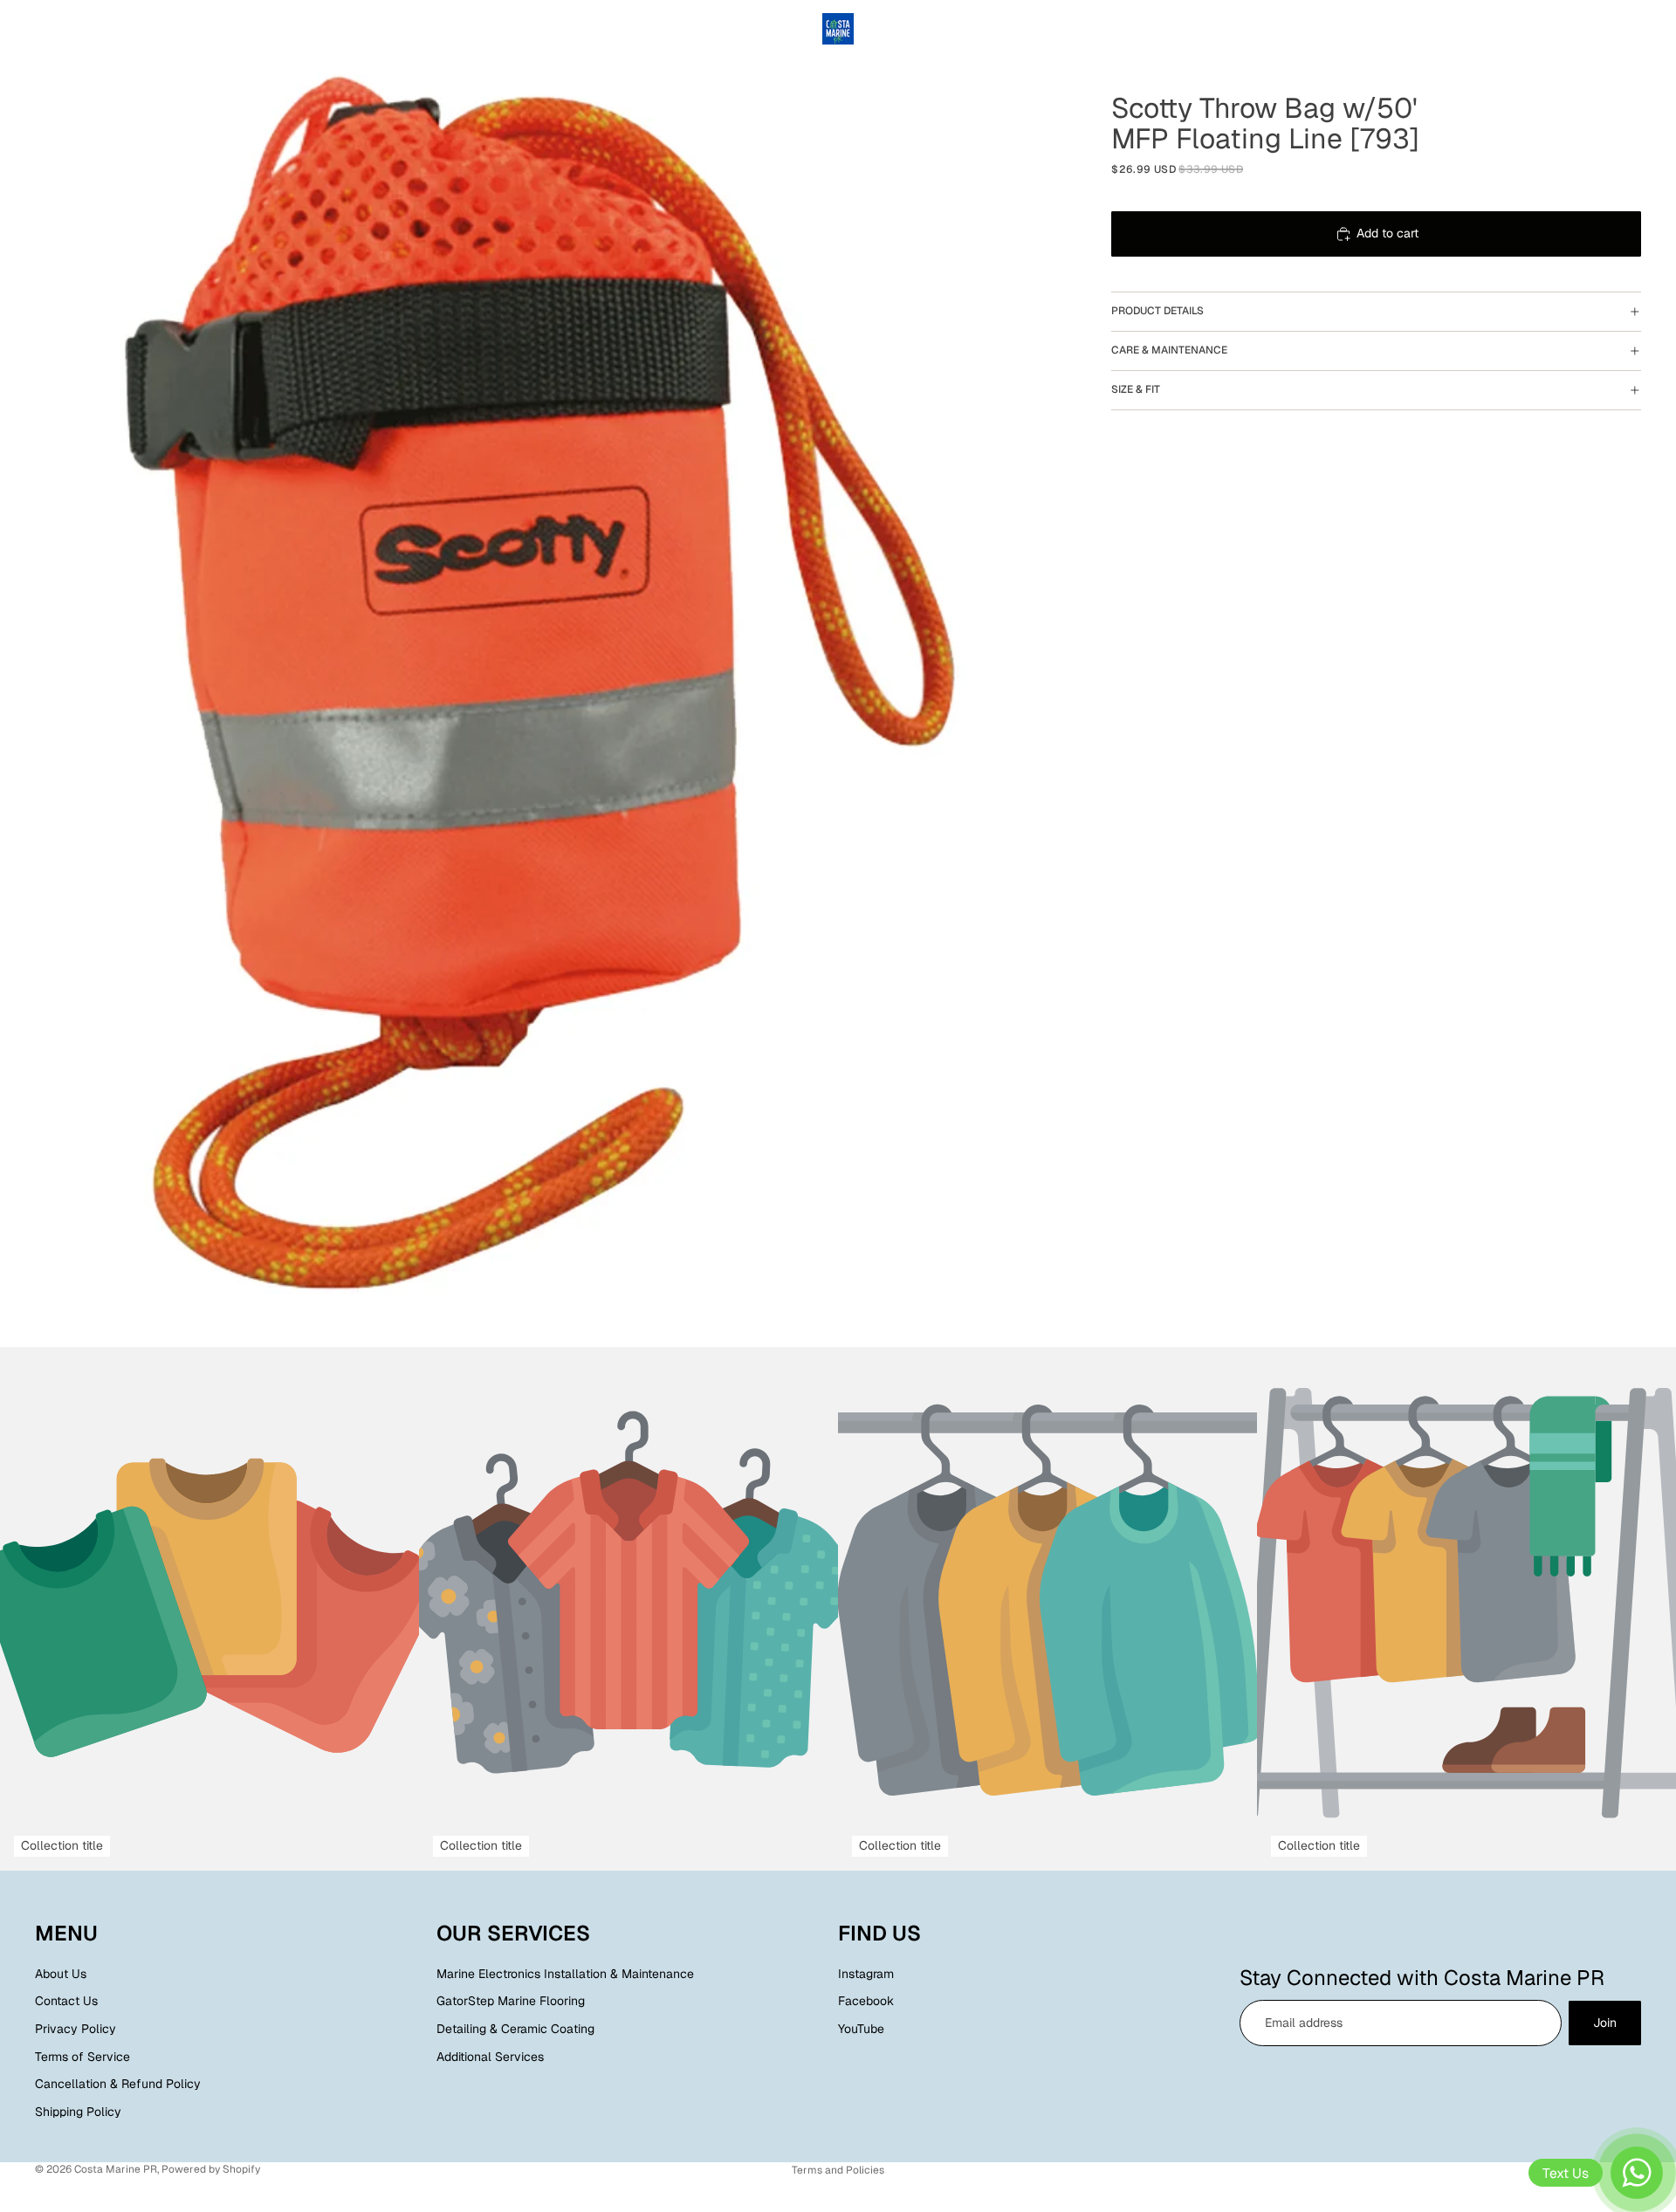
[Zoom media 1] (539, 673)
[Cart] (1629, 29)
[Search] (1554, 29)
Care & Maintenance (1169, 350)
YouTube (861, 2029)
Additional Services (490, 2056)
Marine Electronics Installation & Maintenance (565, 1974)
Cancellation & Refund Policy (118, 2084)
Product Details (1157, 311)
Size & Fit (1136, 389)
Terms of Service (82, 2056)
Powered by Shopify (211, 2169)
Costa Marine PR (116, 2169)
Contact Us (66, 2001)
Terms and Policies (838, 2170)
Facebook (866, 2001)
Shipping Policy (78, 2112)
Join (1605, 2023)
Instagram (866, 1974)
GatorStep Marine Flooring (511, 2001)
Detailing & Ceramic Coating (515, 2029)
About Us (61, 1974)
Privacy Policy (76, 2029)
